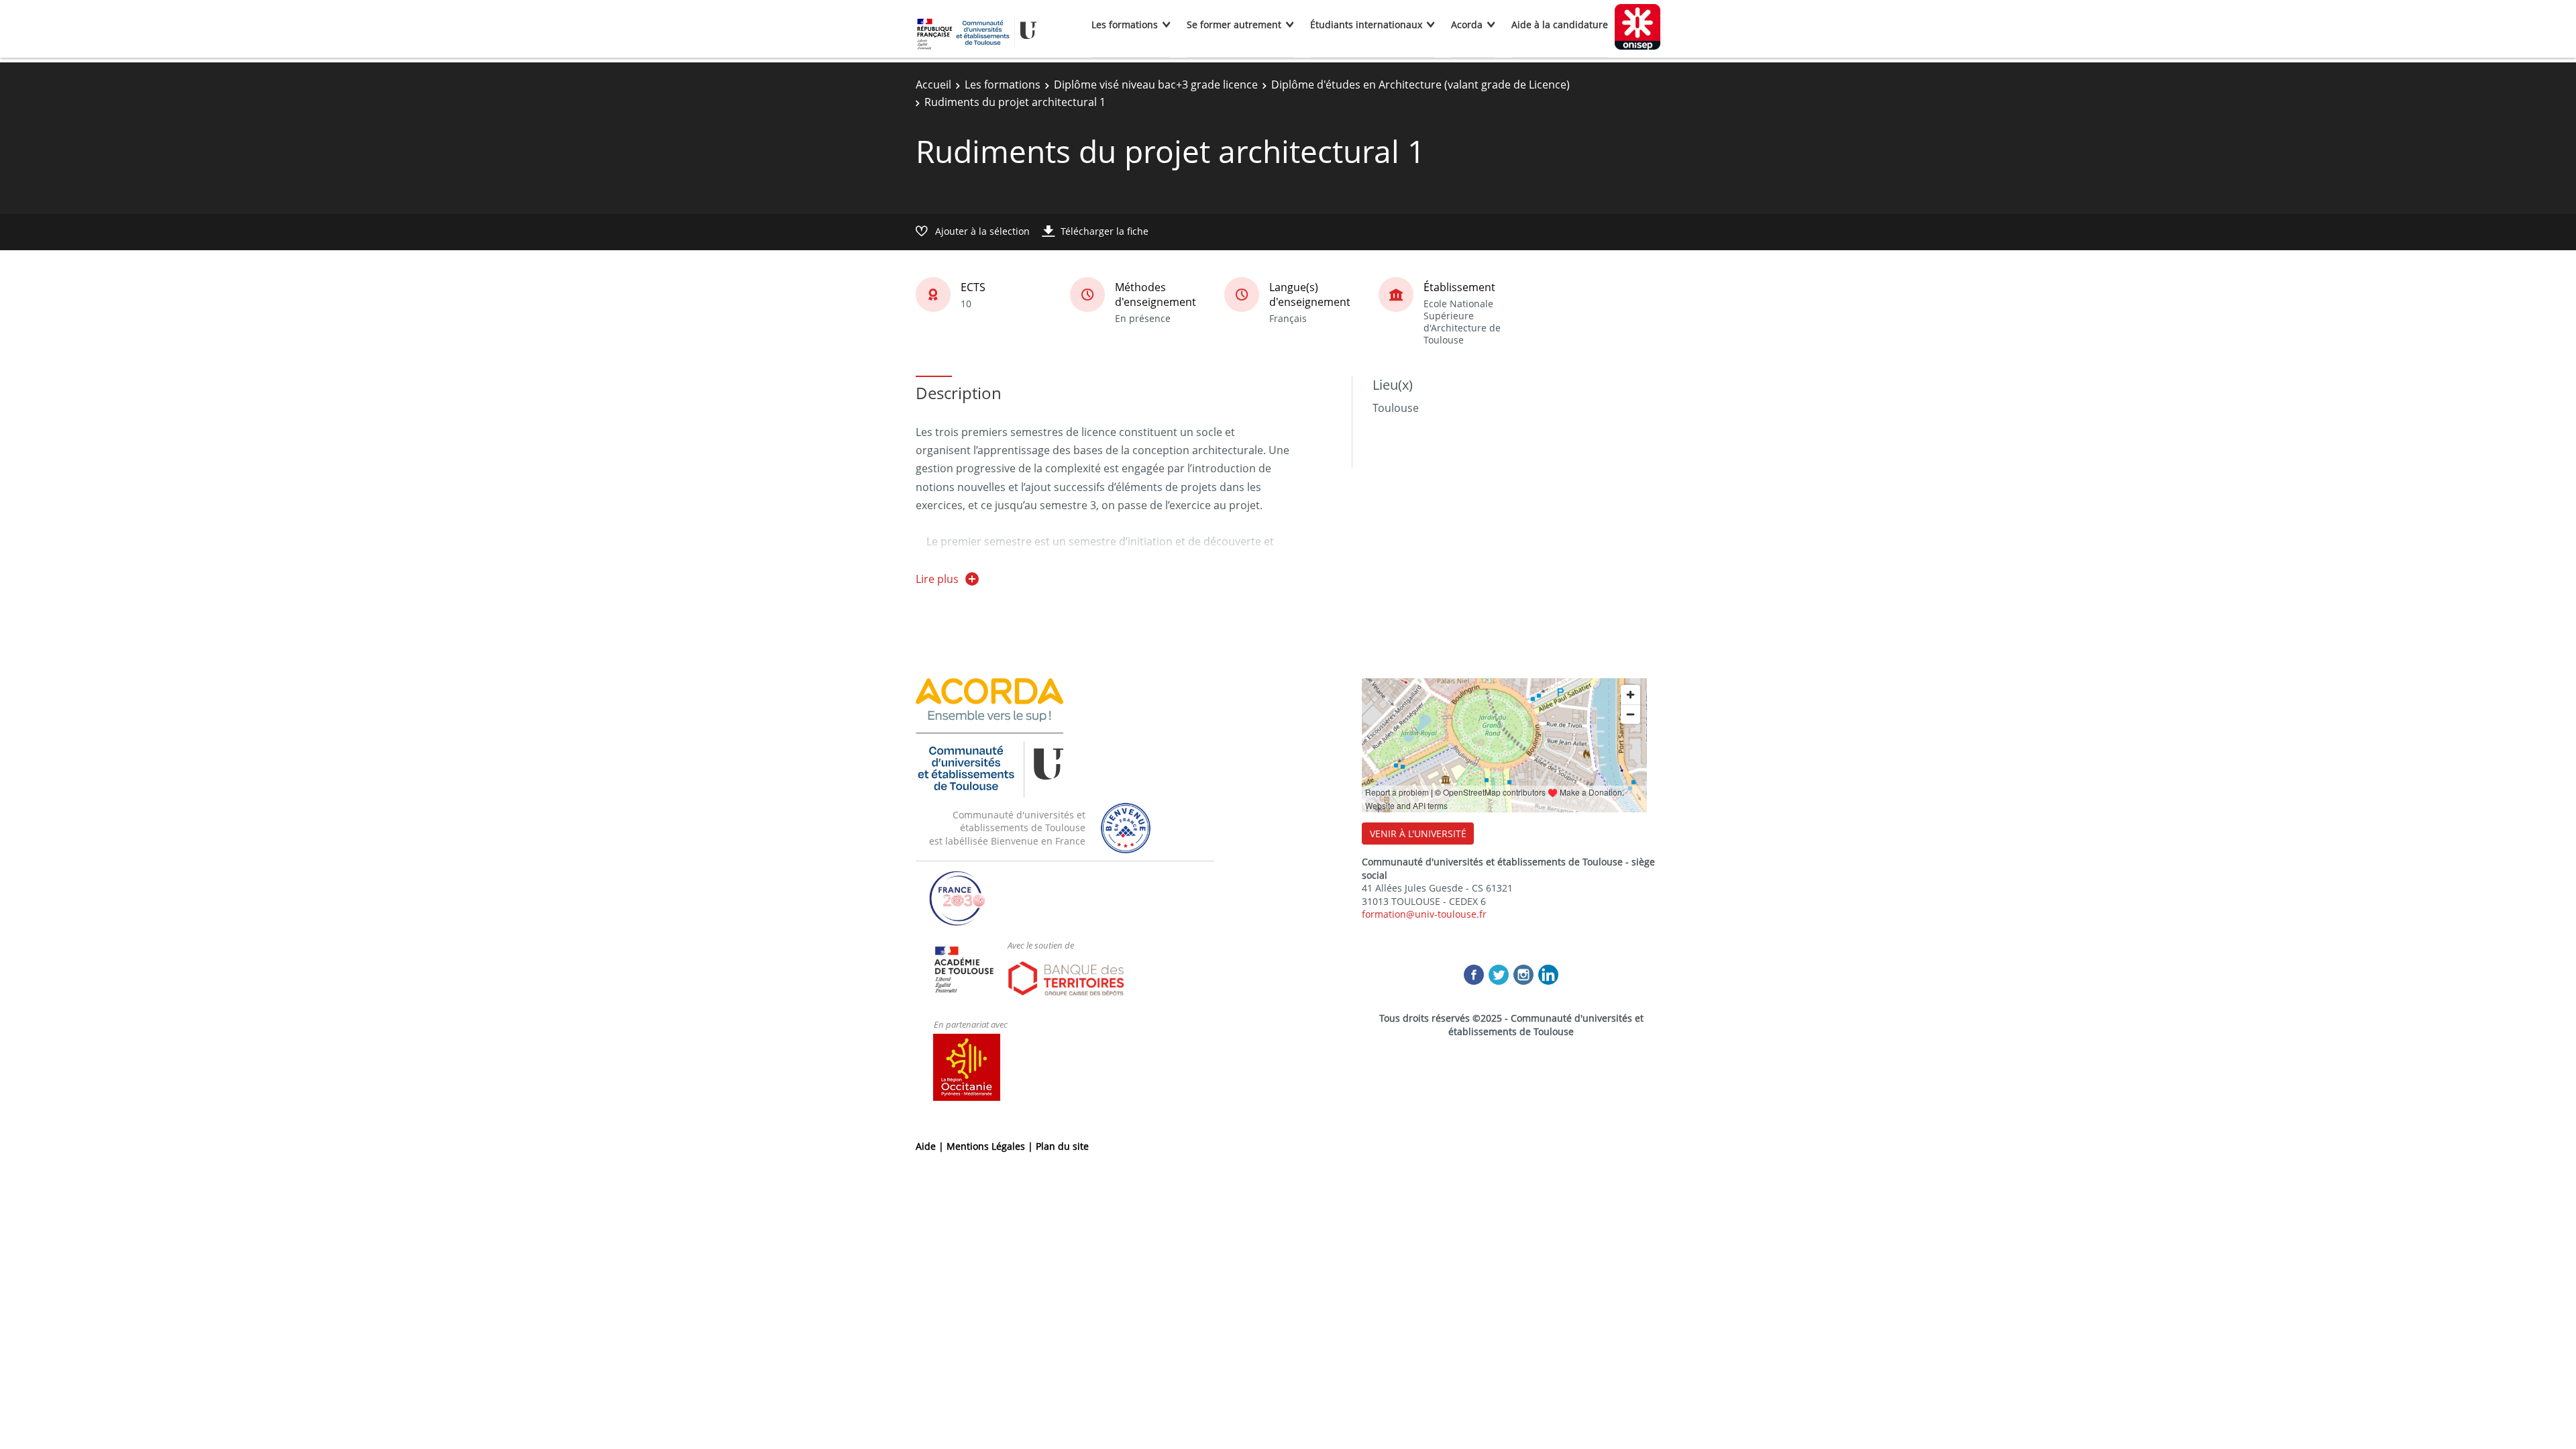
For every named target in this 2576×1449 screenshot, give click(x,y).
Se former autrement (1234, 24)
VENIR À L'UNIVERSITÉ (1418, 834)
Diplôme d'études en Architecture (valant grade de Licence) (1420, 85)
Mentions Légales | (991, 1146)
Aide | (931, 1146)
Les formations (1125, 24)
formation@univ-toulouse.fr (1424, 914)
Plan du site (1062, 1146)
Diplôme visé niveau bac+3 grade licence (1156, 85)
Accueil (933, 85)
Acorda (1467, 24)
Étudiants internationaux (1366, 24)
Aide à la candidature (1560, 24)
